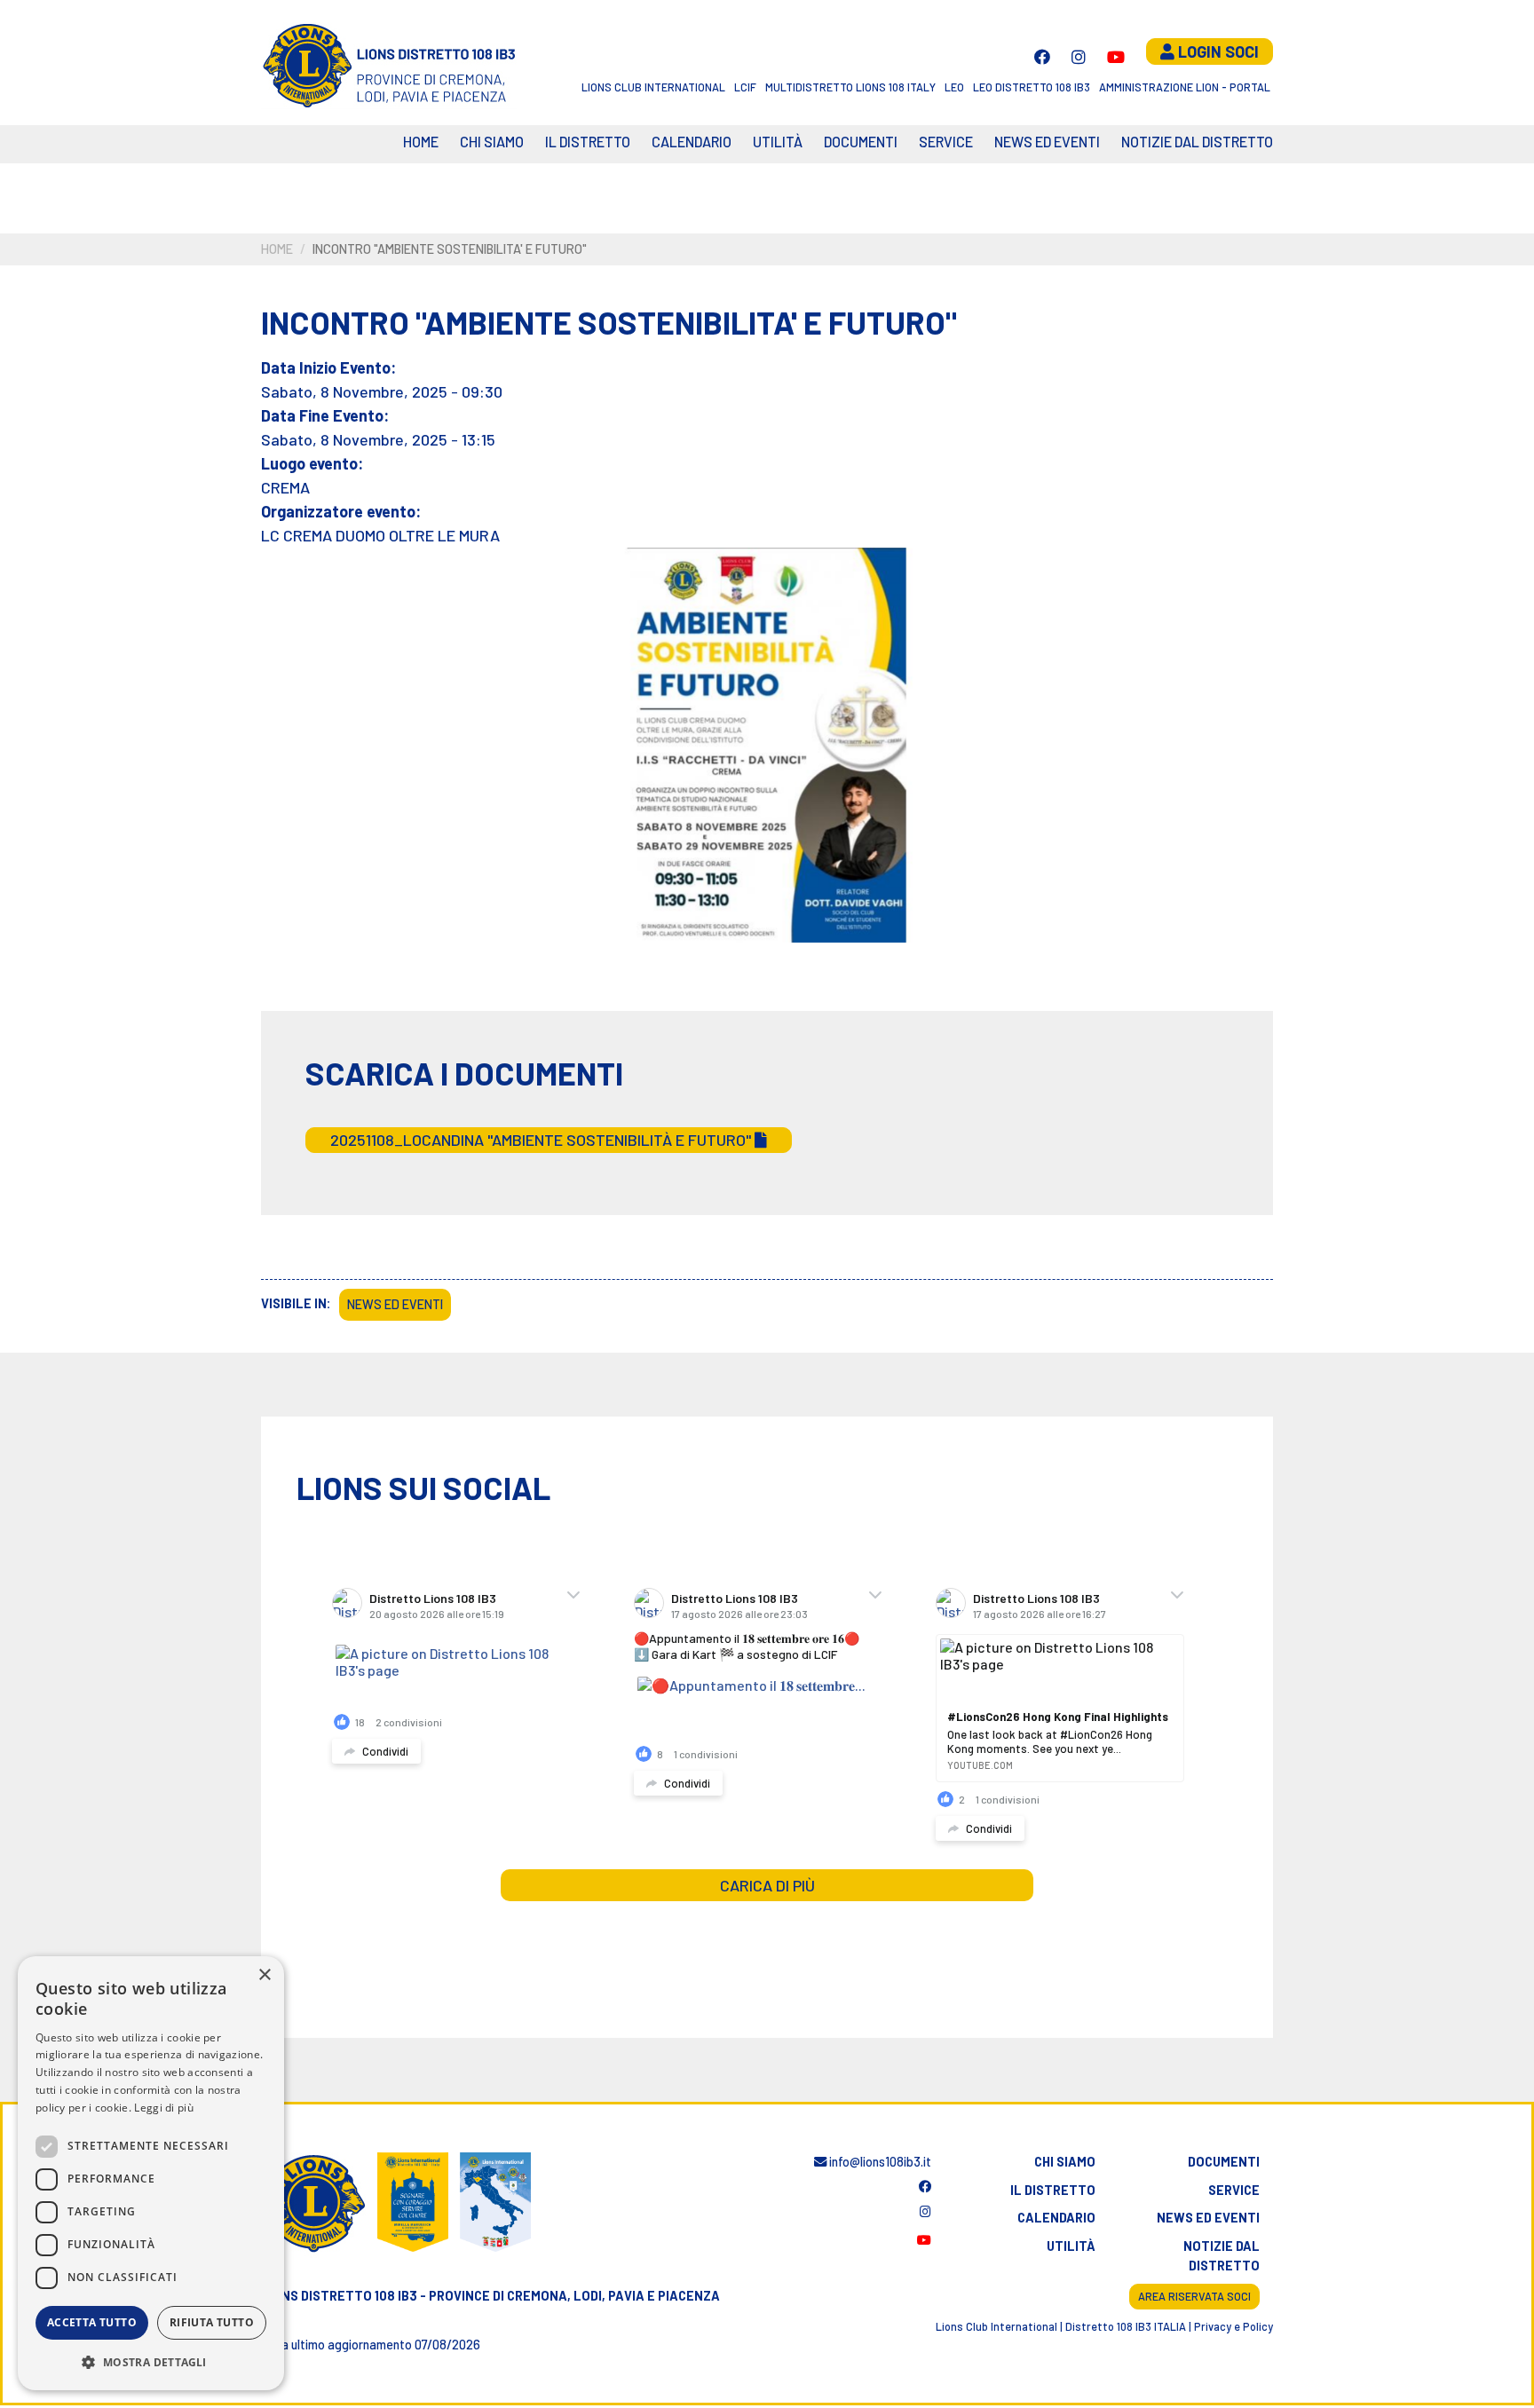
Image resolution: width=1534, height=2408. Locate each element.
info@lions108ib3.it (879, 2162)
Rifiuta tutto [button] (212, 2322)
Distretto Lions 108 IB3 (433, 1598)
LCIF (745, 87)
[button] (151, 2362)
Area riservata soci (1194, 2296)
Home (421, 142)
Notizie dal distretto (1222, 2256)
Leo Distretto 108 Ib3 (1032, 87)
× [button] (264, 1975)
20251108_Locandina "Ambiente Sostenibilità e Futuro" (542, 1140)
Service (946, 142)
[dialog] (151, 2173)
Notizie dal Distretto (1197, 142)
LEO (954, 87)
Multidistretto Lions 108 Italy (850, 87)
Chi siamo (492, 142)
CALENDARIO (692, 142)
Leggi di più (164, 2108)
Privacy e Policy (1234, 2326)
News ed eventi (1047, 142)
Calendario (1056, 2218)
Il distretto (588, 142)
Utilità (778, 142)
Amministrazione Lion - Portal (1185, 87)
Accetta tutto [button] (92, 2322)
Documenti (861, 142)
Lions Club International (653, 87)
